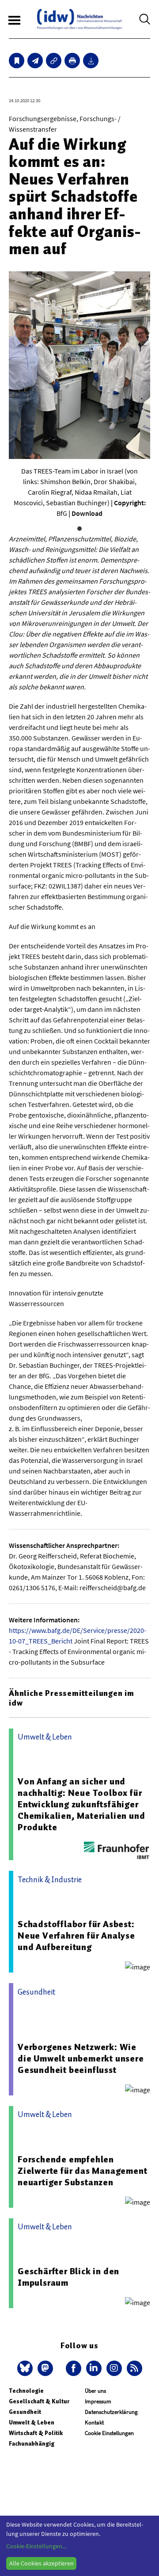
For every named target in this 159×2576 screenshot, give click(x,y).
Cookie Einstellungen (109, 2433)
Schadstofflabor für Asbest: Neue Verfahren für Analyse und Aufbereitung (76, 1936)
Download (87, 513)
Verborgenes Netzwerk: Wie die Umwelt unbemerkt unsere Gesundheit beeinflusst (81, 2058)
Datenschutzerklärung (111, 2412)
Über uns (95, 2391)
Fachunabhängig (32, 2444)
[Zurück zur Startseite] (79, 19)
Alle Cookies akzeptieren (42, 2563)
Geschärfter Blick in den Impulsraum (68, 2277)
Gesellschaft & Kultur (39, 2401)
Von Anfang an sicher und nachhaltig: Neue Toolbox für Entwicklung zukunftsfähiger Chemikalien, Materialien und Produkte (81, 1804)
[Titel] (17, 61)
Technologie (26, 2391)
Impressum (98, 2401)
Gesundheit (25, 2412)
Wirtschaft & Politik (36, 2433)
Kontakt (94, 2422)
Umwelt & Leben (32, 2422)
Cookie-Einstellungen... (36, 2546)
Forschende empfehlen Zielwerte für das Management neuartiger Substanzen (82, 2171)
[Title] (54, 61)
